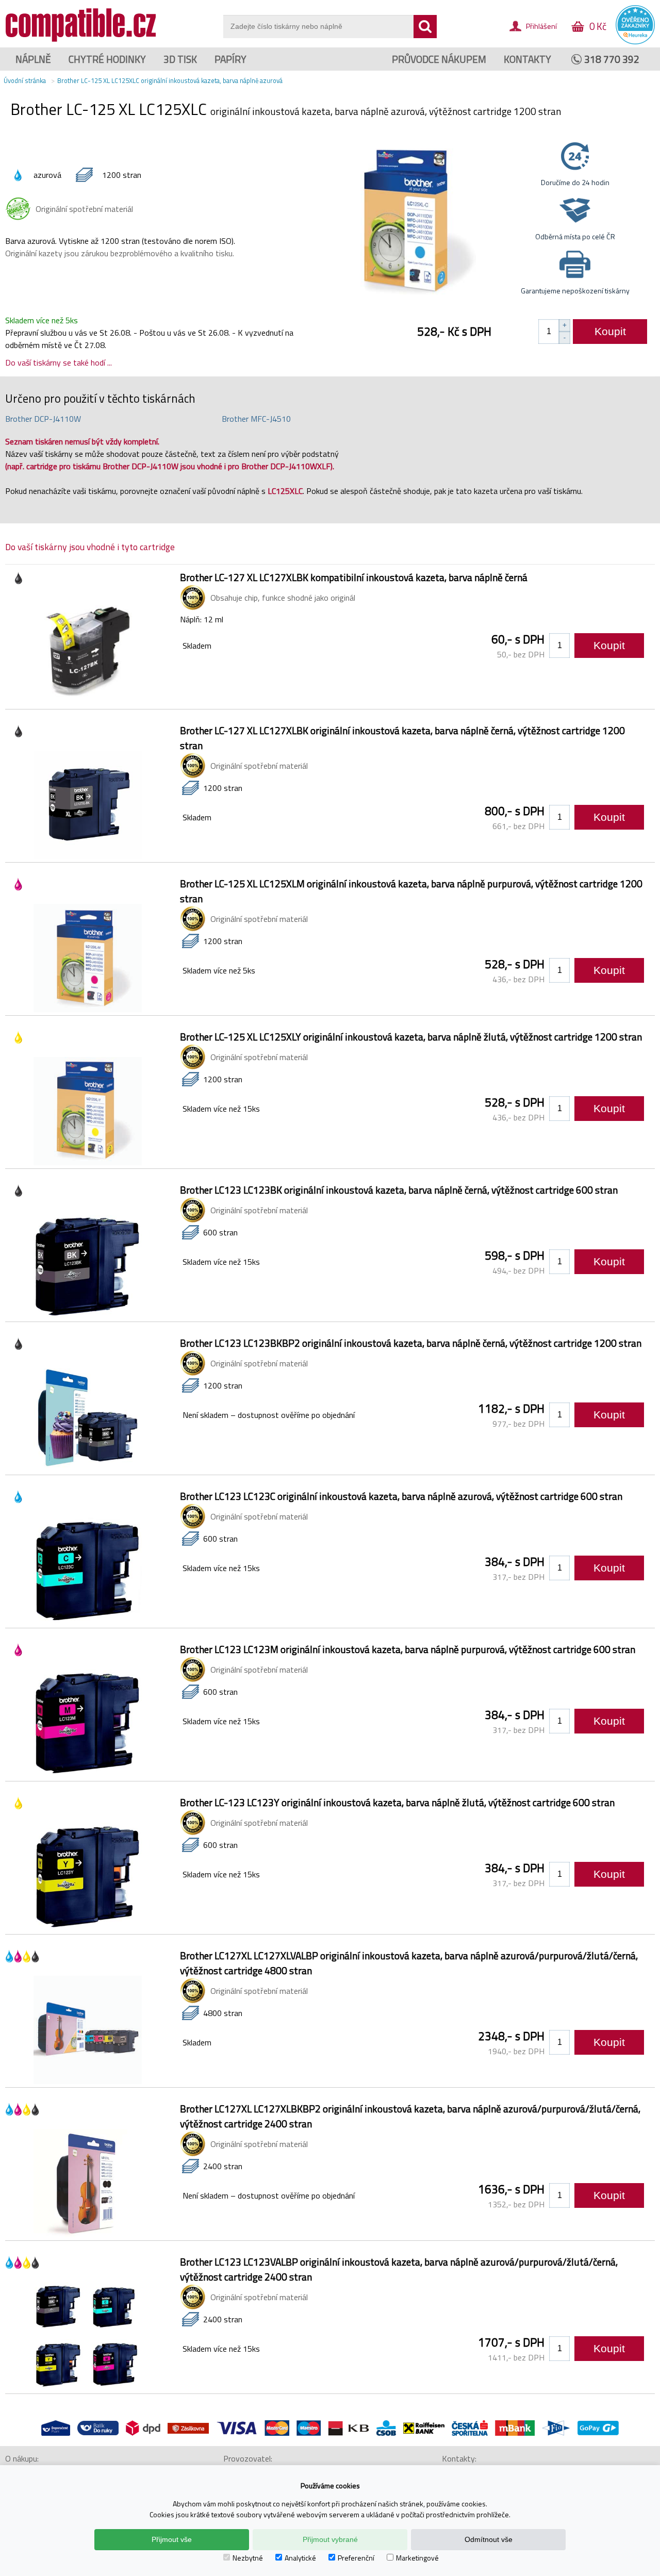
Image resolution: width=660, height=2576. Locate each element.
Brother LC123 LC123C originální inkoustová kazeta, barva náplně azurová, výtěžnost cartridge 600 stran (401, 1496)
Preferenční (356, 2558)
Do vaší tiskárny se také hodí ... (59, 362)
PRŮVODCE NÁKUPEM (439, 59)
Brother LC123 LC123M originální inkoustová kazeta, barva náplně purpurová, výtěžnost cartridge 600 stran (408, 1649)
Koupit (610, 331)
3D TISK (180, 59)
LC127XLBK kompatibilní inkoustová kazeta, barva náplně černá (354, 577)
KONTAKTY (527, 59)
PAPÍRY (230, 59)
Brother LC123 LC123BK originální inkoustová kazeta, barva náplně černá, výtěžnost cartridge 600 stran (399, 1190)
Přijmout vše (172, 2539)
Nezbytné (248, 2558)
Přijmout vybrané (330, 2539)
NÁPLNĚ (33, 59)
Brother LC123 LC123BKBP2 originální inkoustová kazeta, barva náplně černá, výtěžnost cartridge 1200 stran (411, 1343)
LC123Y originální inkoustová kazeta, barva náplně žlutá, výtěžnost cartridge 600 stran (397, 1802)
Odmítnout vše (489, 2539)
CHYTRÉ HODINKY (107, 59)
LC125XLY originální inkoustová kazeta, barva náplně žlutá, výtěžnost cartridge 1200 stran (411, 1037)
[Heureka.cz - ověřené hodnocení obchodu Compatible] (635, 42)
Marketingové (417, 2558)
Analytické (300, 2558)
